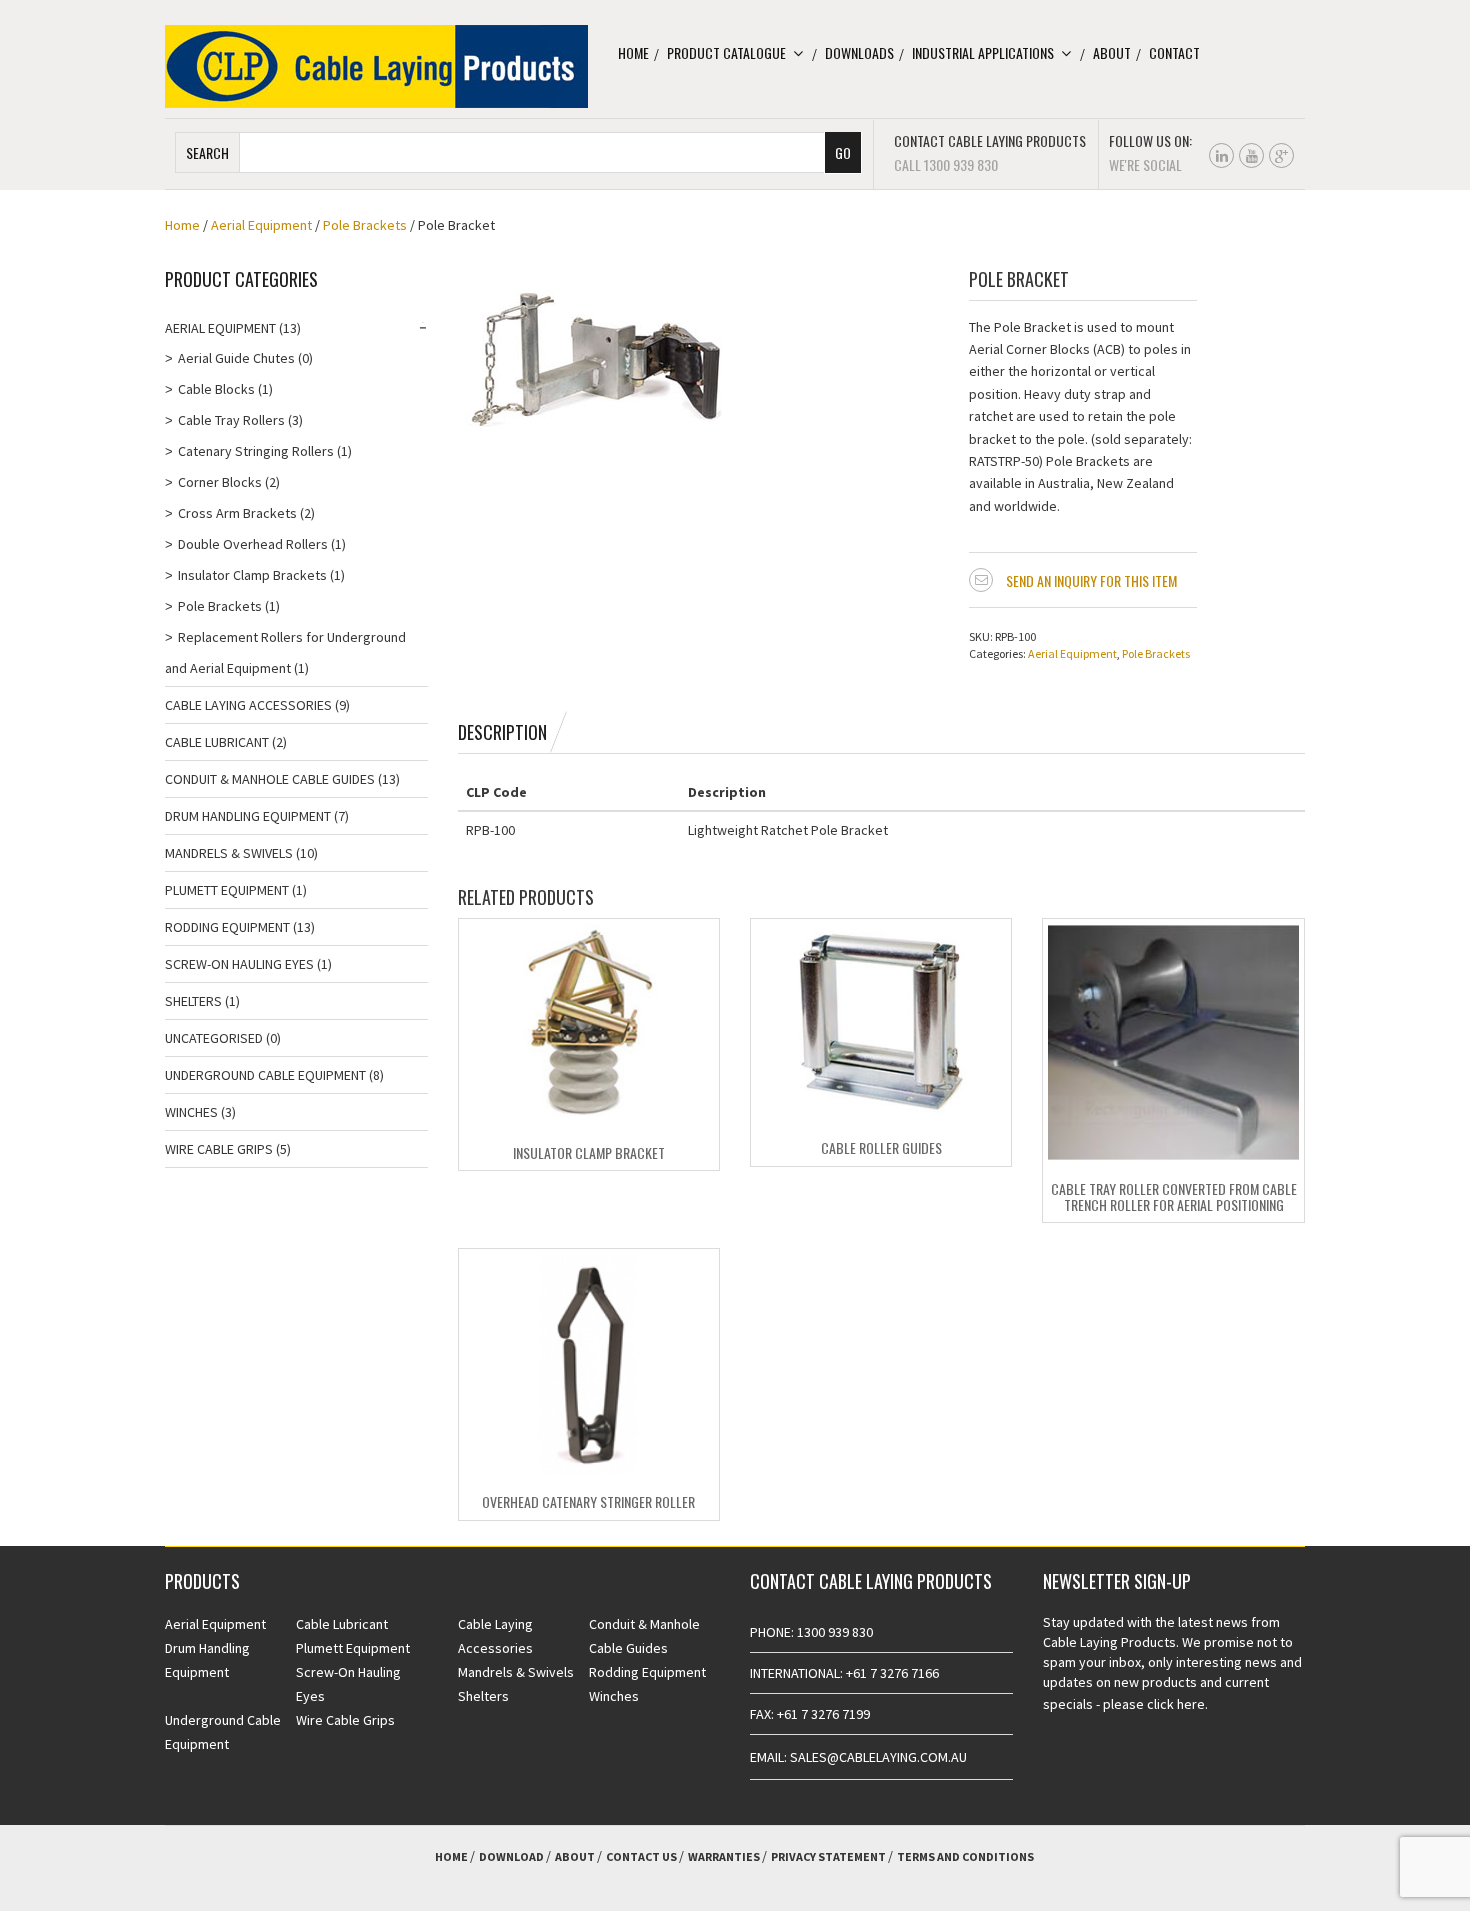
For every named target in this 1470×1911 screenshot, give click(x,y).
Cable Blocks (216, 389)
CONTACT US (641, 1856)
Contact (1174, 52)
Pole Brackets (365, 225)
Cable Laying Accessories (248, 705)
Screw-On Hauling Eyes (239, 964)
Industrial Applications (983, 52)
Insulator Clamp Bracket (589, 1152)
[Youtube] (1251, 155)
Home (633, 52)
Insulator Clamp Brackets (252, 575)
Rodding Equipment (227, 927)
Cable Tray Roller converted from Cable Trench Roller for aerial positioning (1174, 1196)
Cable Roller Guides (881, 1147)
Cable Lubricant (217, 742)
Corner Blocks (220, 482)
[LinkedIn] (1221, 155)
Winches (191, 1112)
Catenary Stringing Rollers (256, 451)
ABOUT (575, 1856)
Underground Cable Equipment (265, 1075)
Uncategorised (214, 1038)
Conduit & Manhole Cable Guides (270, 779)
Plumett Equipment (227, 890)
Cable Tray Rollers (231, 420)
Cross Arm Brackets (237, 513)
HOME (451, 1856)
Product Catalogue (726, 52)
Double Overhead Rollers (253, 544)
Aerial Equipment (261, 225)
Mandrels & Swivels (229, 853)
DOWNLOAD (511, 1856)
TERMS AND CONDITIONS (965, 1856)
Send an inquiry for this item (1091, 580)
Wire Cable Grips (219, 1149)
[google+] (1281, 155)
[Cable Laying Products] (376, 65)
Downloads (859, 52)
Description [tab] (502, 732)
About (1112, 52)
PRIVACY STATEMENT (828, 1856)
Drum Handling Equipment (248, 816)
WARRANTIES (724, 1856)
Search (207, 152)
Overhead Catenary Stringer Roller (588, 1501)
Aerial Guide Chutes (236, 358)
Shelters (193, 1001)
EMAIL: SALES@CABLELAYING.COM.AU (858, 1757)
